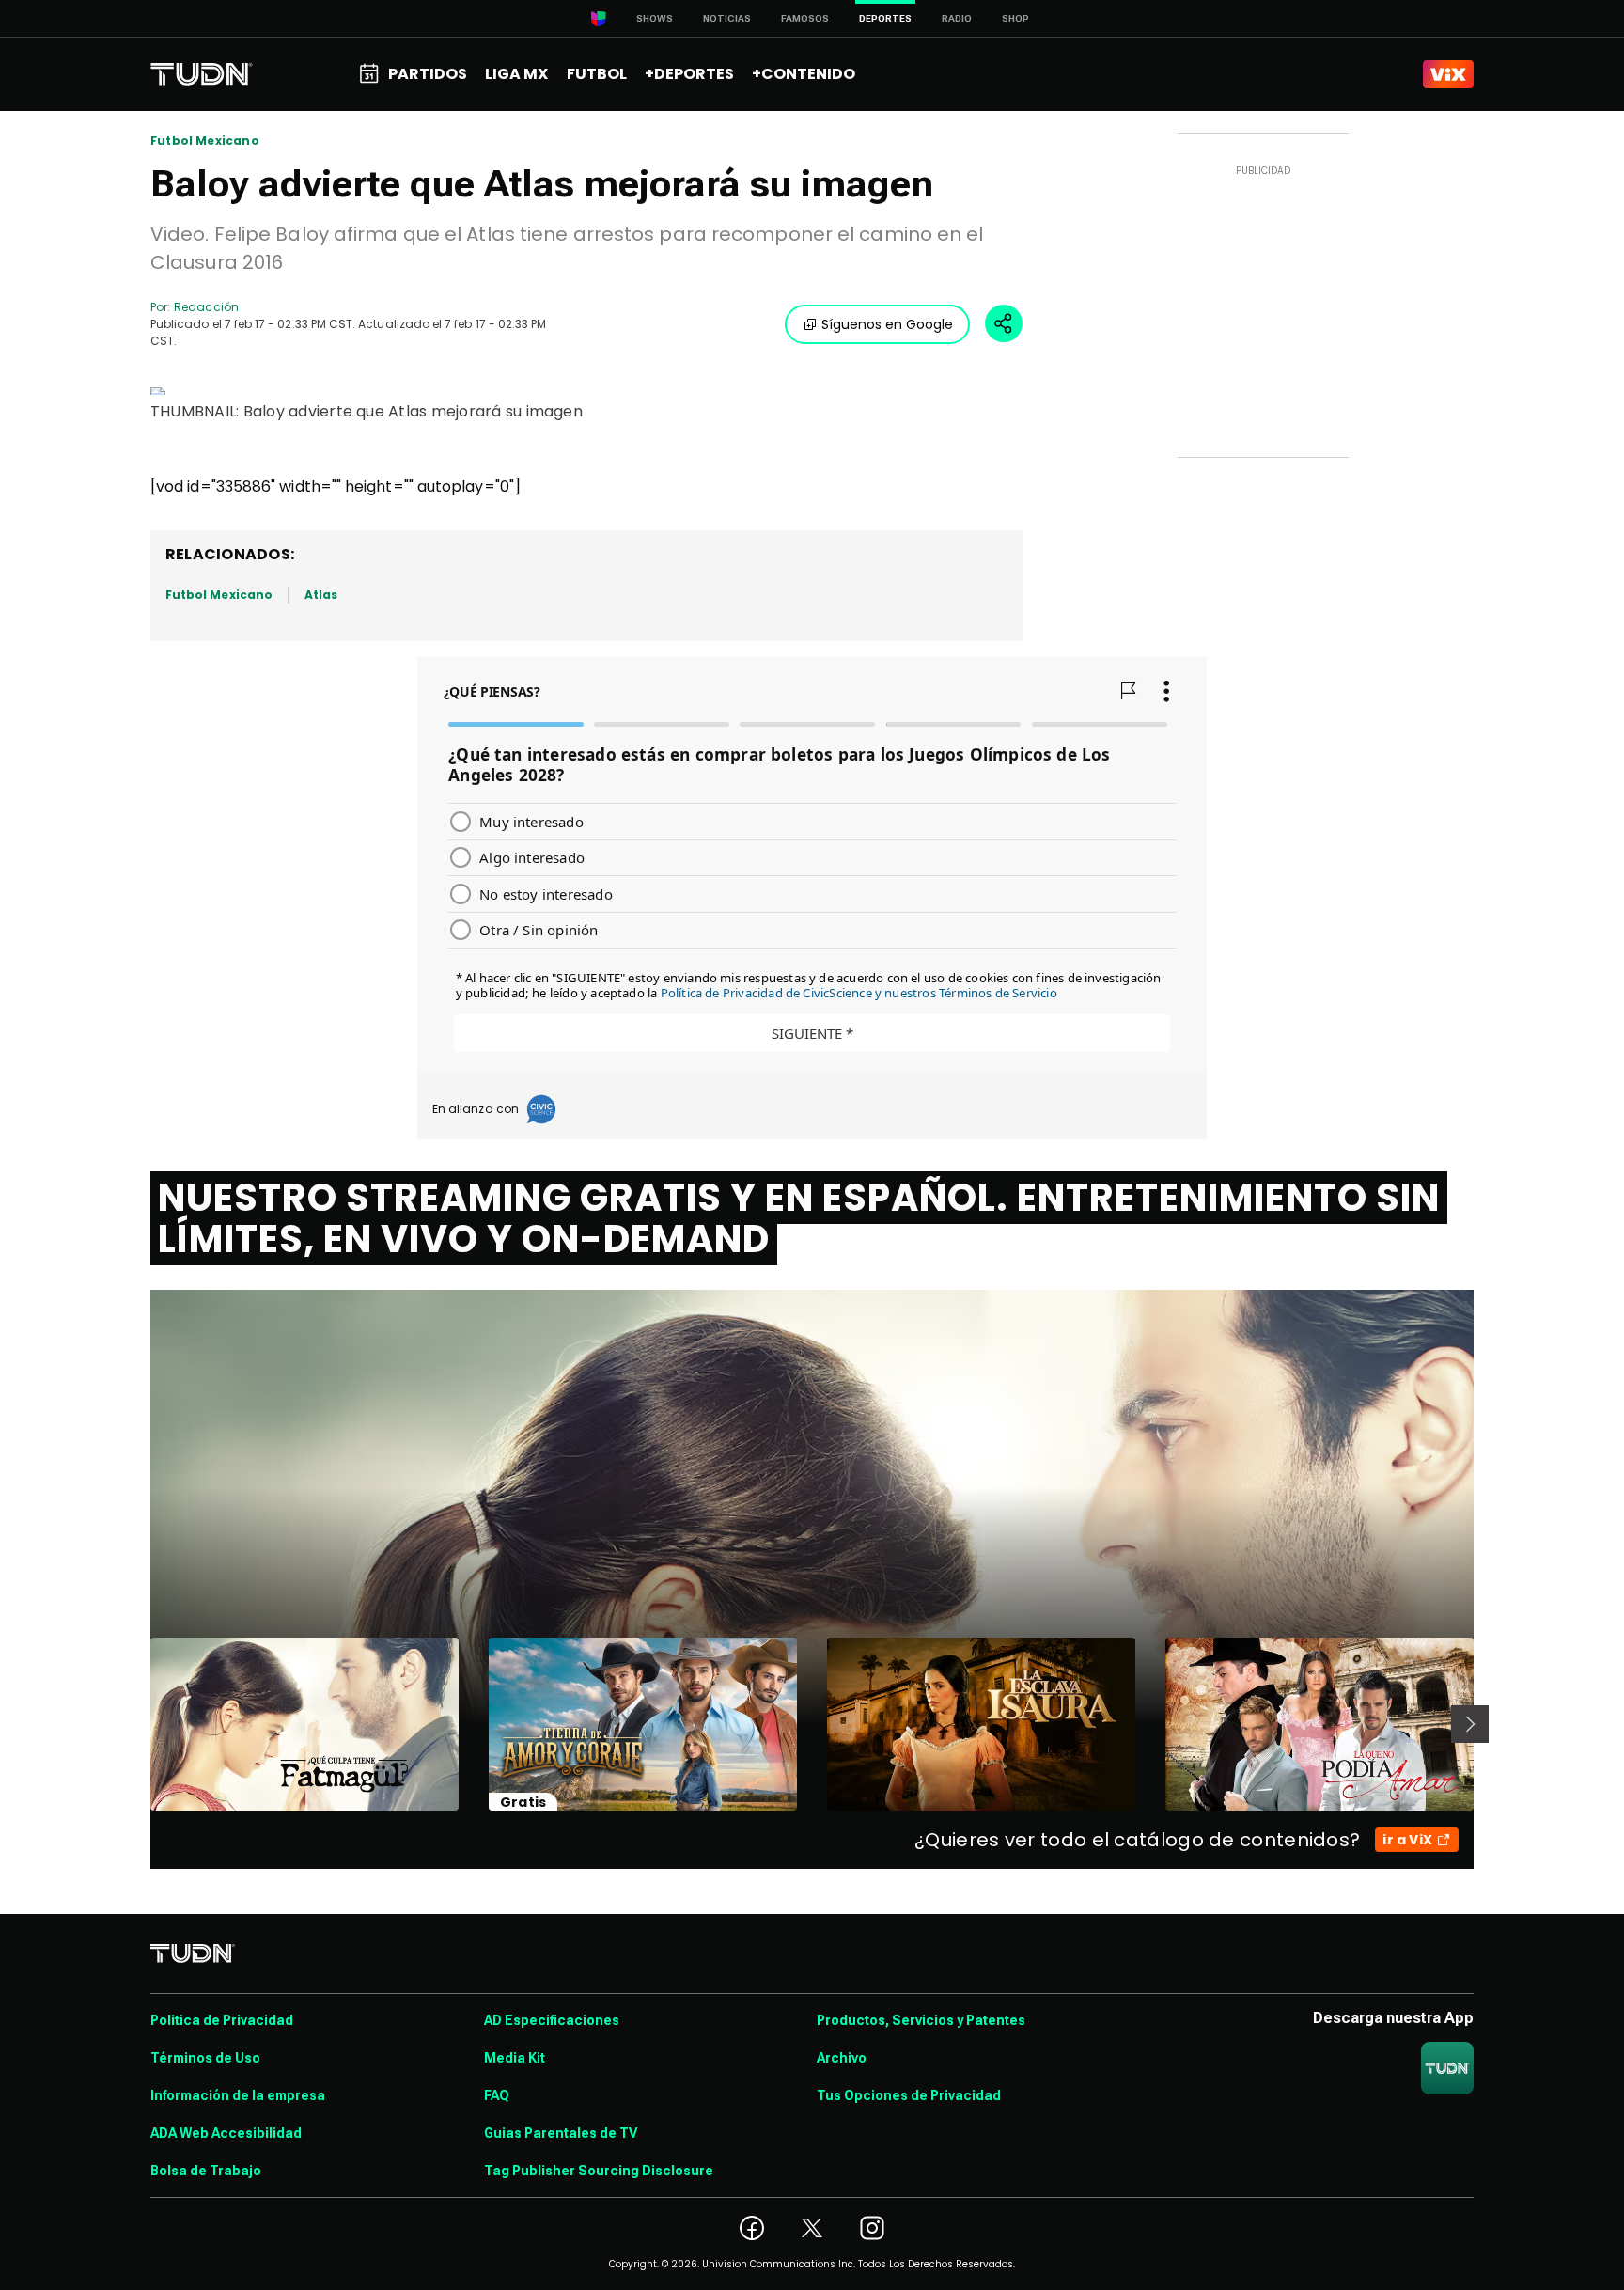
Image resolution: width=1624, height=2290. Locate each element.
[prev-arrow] (139, 1724)
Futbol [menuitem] (597, 74)
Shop (1015, 18)
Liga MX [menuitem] (516, 74)
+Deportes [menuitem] (689, 74)
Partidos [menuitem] (428, 74)
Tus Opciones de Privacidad (909, 2095)
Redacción (206, 307)
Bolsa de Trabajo (206, 2171)
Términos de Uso (205, 2058)
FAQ (497, 2095)
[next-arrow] (1470, 1724)
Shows (655, 18)
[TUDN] (202, 74)
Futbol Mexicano (205, 141)
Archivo (842, 2058)
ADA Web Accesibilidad (226, 2133)
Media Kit (515, 2058)
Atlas (321, 595)
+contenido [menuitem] (804, 74)
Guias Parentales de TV (561, 2133)
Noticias (727, 18)
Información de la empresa (238, 2095)
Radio (957, 18)
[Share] (1004, 323)
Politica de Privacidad (222, 2020)
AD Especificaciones (552, 2020)
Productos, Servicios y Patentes (921, 2020)
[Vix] (1448, 74)
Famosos (805, 18)
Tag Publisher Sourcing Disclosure (599, 2171)
